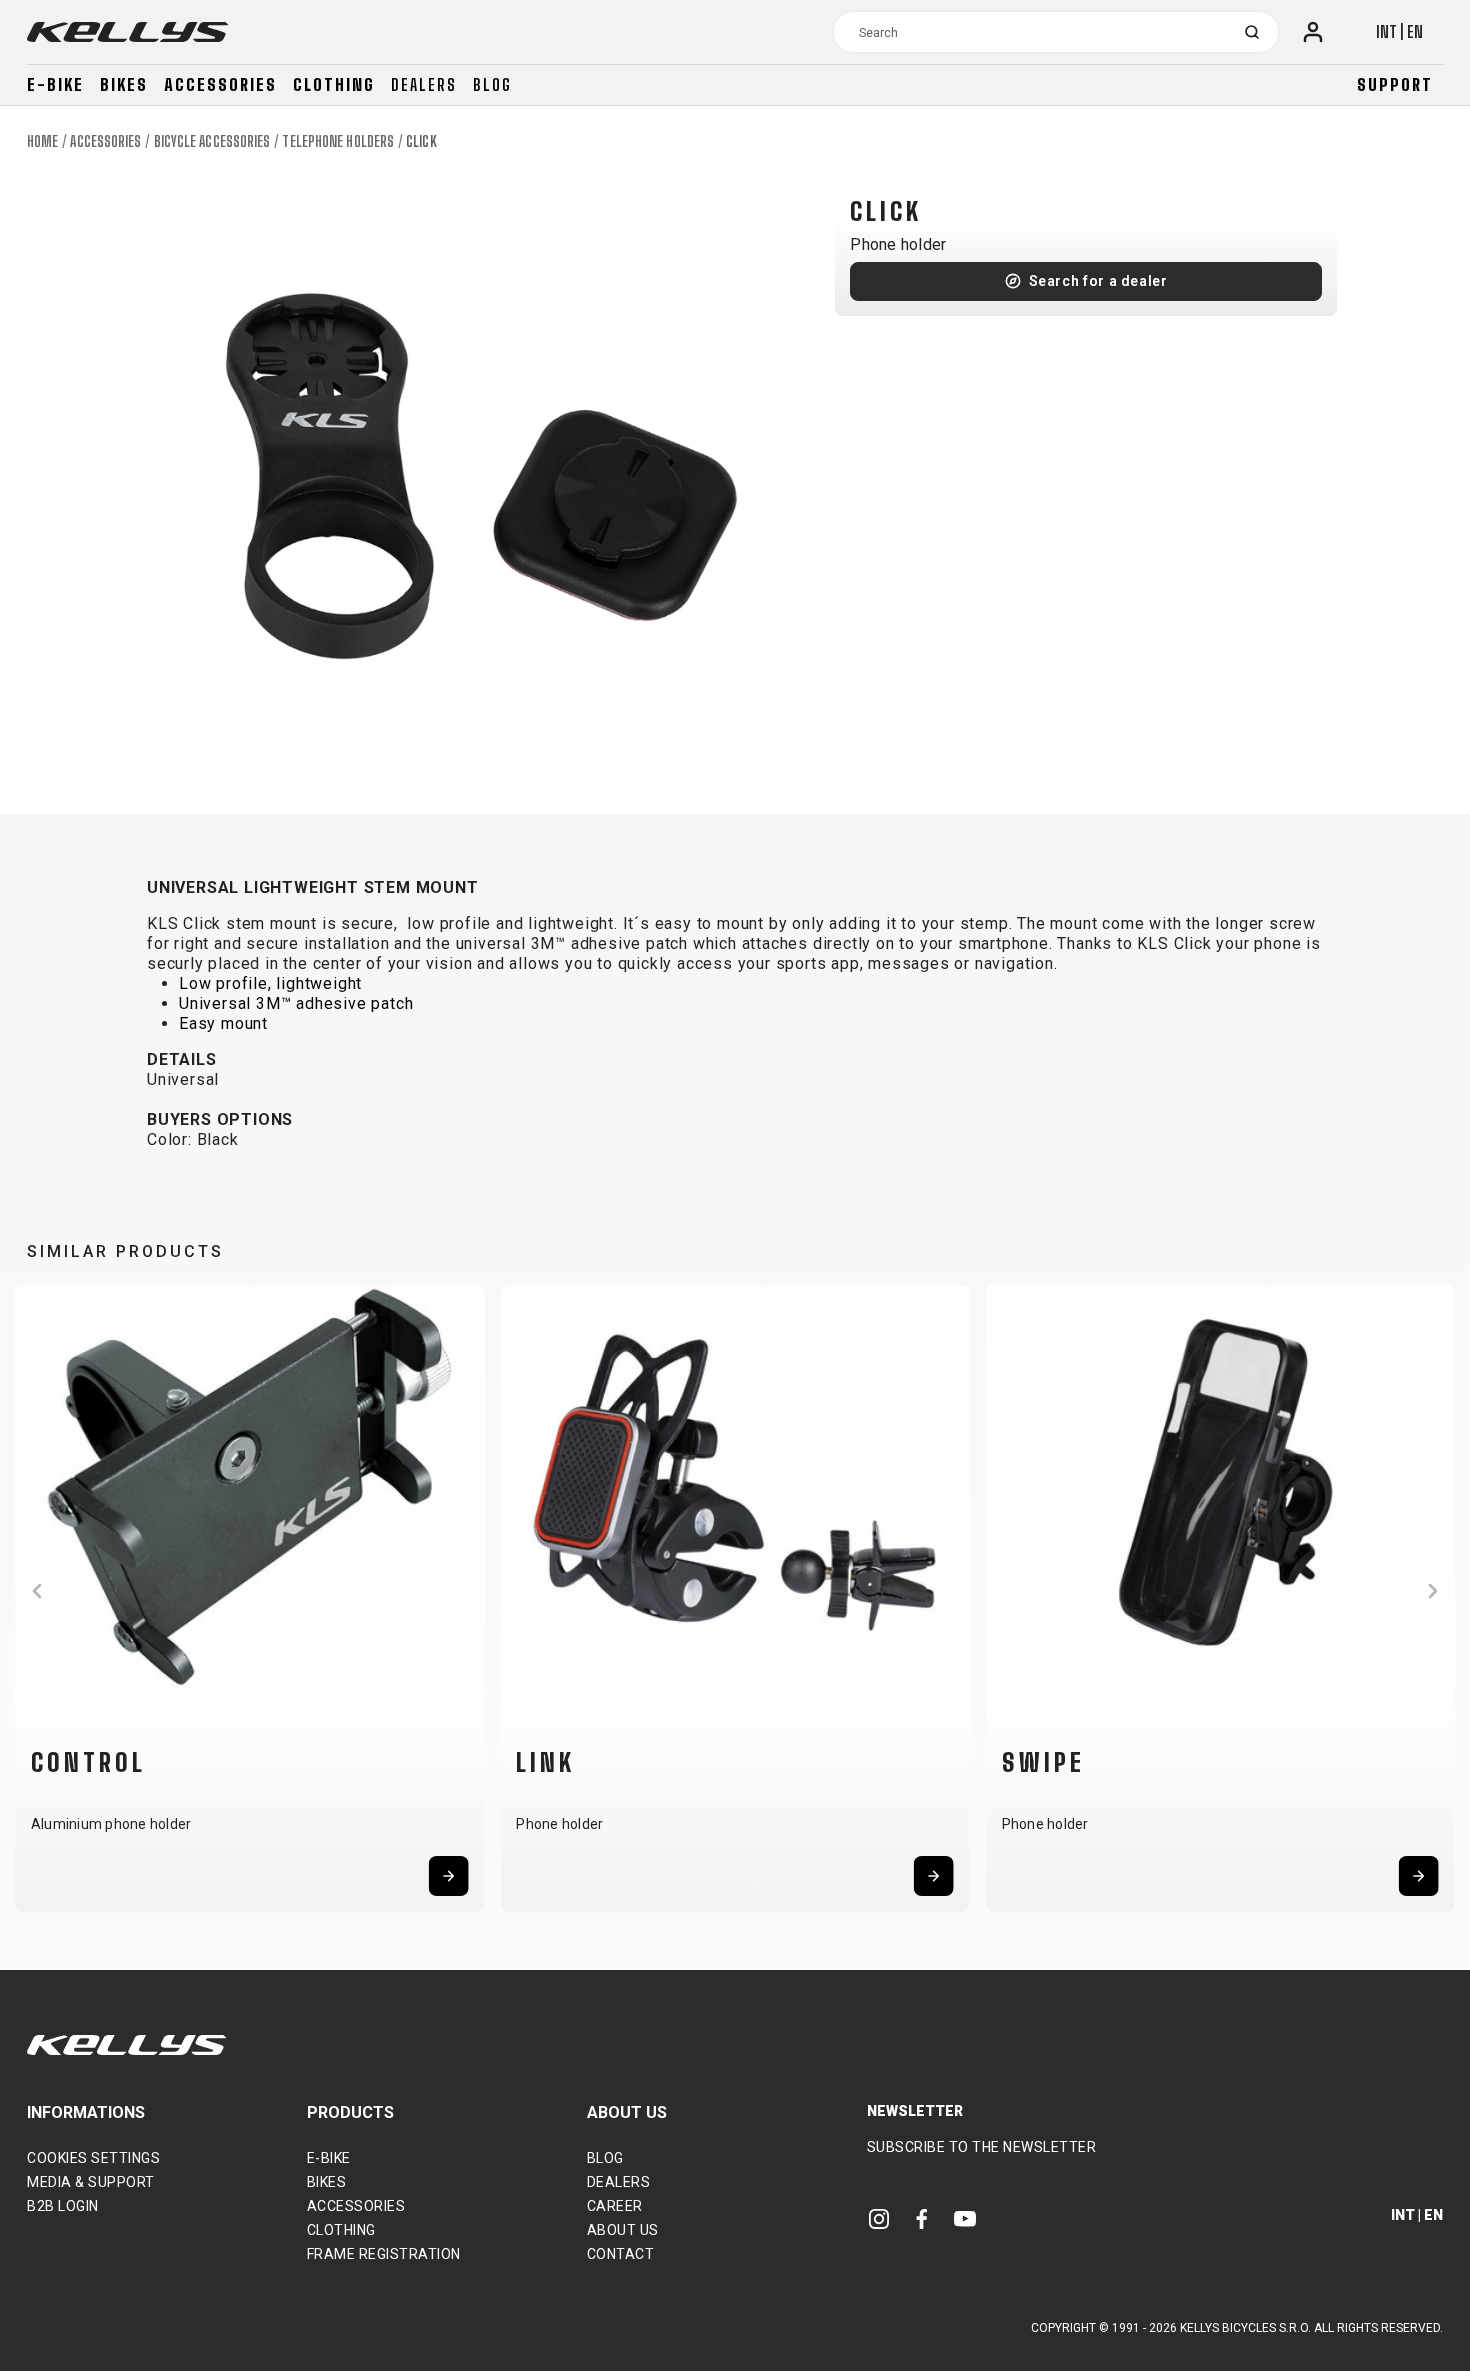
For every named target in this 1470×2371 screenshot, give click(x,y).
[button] (37, 1591)
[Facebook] (922, 2218)
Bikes (124, 84)
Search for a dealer (1098, 281)
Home (42, 141)
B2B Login (63, 2206)
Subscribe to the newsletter (982, 2147)
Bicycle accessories (212, 141)
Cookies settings (93, 2158)
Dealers (424, 84)
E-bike (55, 84)
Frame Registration (384, 2254)
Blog (492, 84)
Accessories (220, 84)
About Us (623, 2230)
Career (615, 2206)
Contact (621, 2254)
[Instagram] (879, 2218)
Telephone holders (338, 141)
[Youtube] (965, 2218)
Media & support (91, 2182)
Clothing (334, 84)
